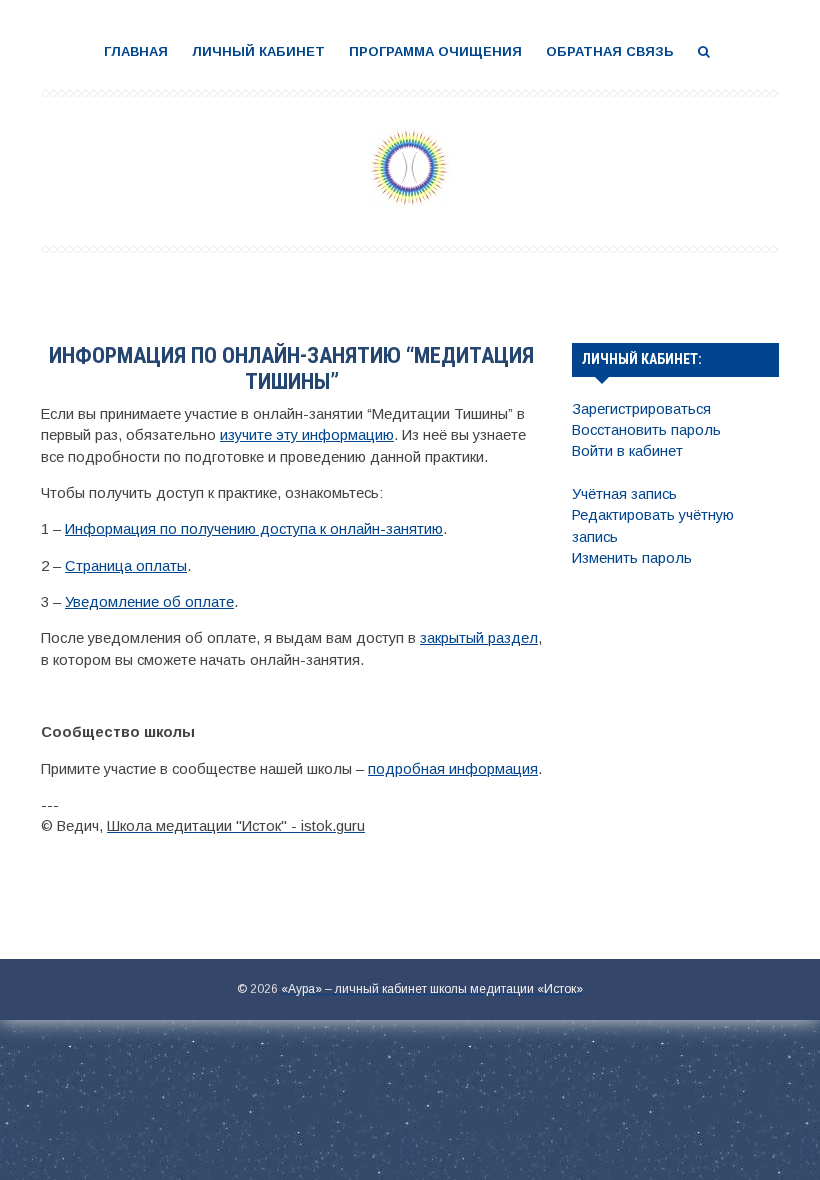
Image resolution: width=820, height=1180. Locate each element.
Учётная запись (624, 494)
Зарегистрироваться (641, 409)
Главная (136, 51)
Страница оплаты (126, 566)
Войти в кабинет (627, 451)
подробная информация (453, 769)
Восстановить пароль (646, 430)
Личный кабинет (258, 51)
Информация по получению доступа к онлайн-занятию (254, 529)
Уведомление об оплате (149, 602)
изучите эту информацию (307, 435)
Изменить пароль (632, 558)
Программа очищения (435, 51)
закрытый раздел (479, 638)
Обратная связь (610, 51)
